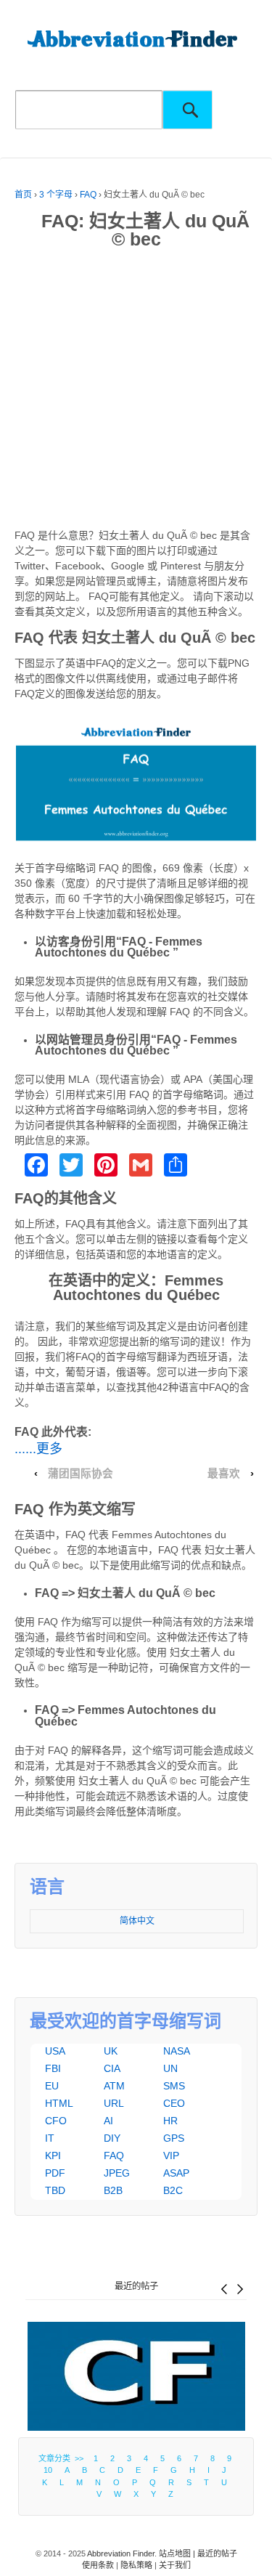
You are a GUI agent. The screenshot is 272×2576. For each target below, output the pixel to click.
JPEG (117, 2173)
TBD (55, 2190)
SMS (174, 2086)
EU (52, 2086)
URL (114, 2103)
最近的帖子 (136, 2286)
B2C (173, 2190)
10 (48, 2470)
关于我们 (175, 2565)
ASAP (176, 2173)
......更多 (38, 1449)
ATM (114, 2086)
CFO (56, 2121)
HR (170, 2121)
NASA (177, 2051)
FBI (53, 2068)
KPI (53, 2156)
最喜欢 (224, 1474)
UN (170, 2068)
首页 (23, 195)
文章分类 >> (63, 2458)
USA (55, 2051)
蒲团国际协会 (81, 1474)
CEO (174, 2103)
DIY (112, 2138)
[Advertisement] (136, 392)
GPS (174, 2138)
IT (50, 2138)
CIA (112, 2068)
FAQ (88, 195)
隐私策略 (136, 2565)
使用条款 (98, 2565)
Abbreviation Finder (121, 2553)
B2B (113, 2190)
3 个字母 (56, 195)
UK (111, 2051)
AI (108, 2121)
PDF (55, 2173)
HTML (59, 2103)
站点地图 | (178, 2553)
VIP (171, 2156)
